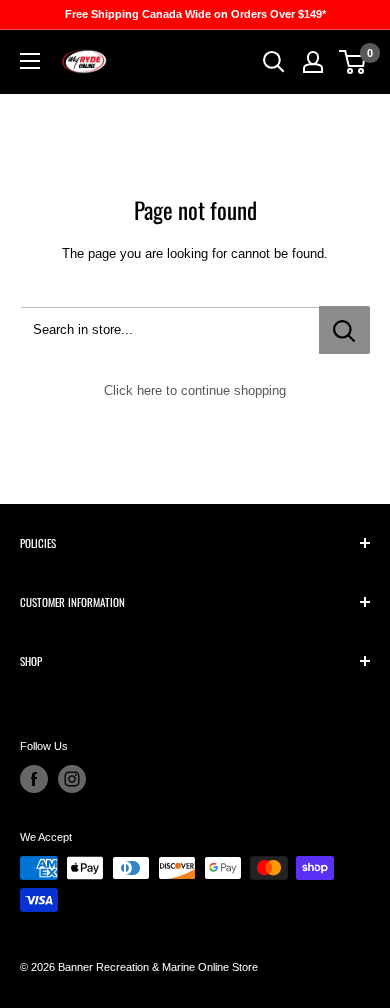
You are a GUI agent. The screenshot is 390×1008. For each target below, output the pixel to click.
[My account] (313, 62)
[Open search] (274, 62)
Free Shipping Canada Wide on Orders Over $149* (195, 14)
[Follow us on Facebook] (34, 779)
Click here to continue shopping (195, 390)
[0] (353, 62)
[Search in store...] (344, 330)
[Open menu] (30, 61)
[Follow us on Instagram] (72, 779)
